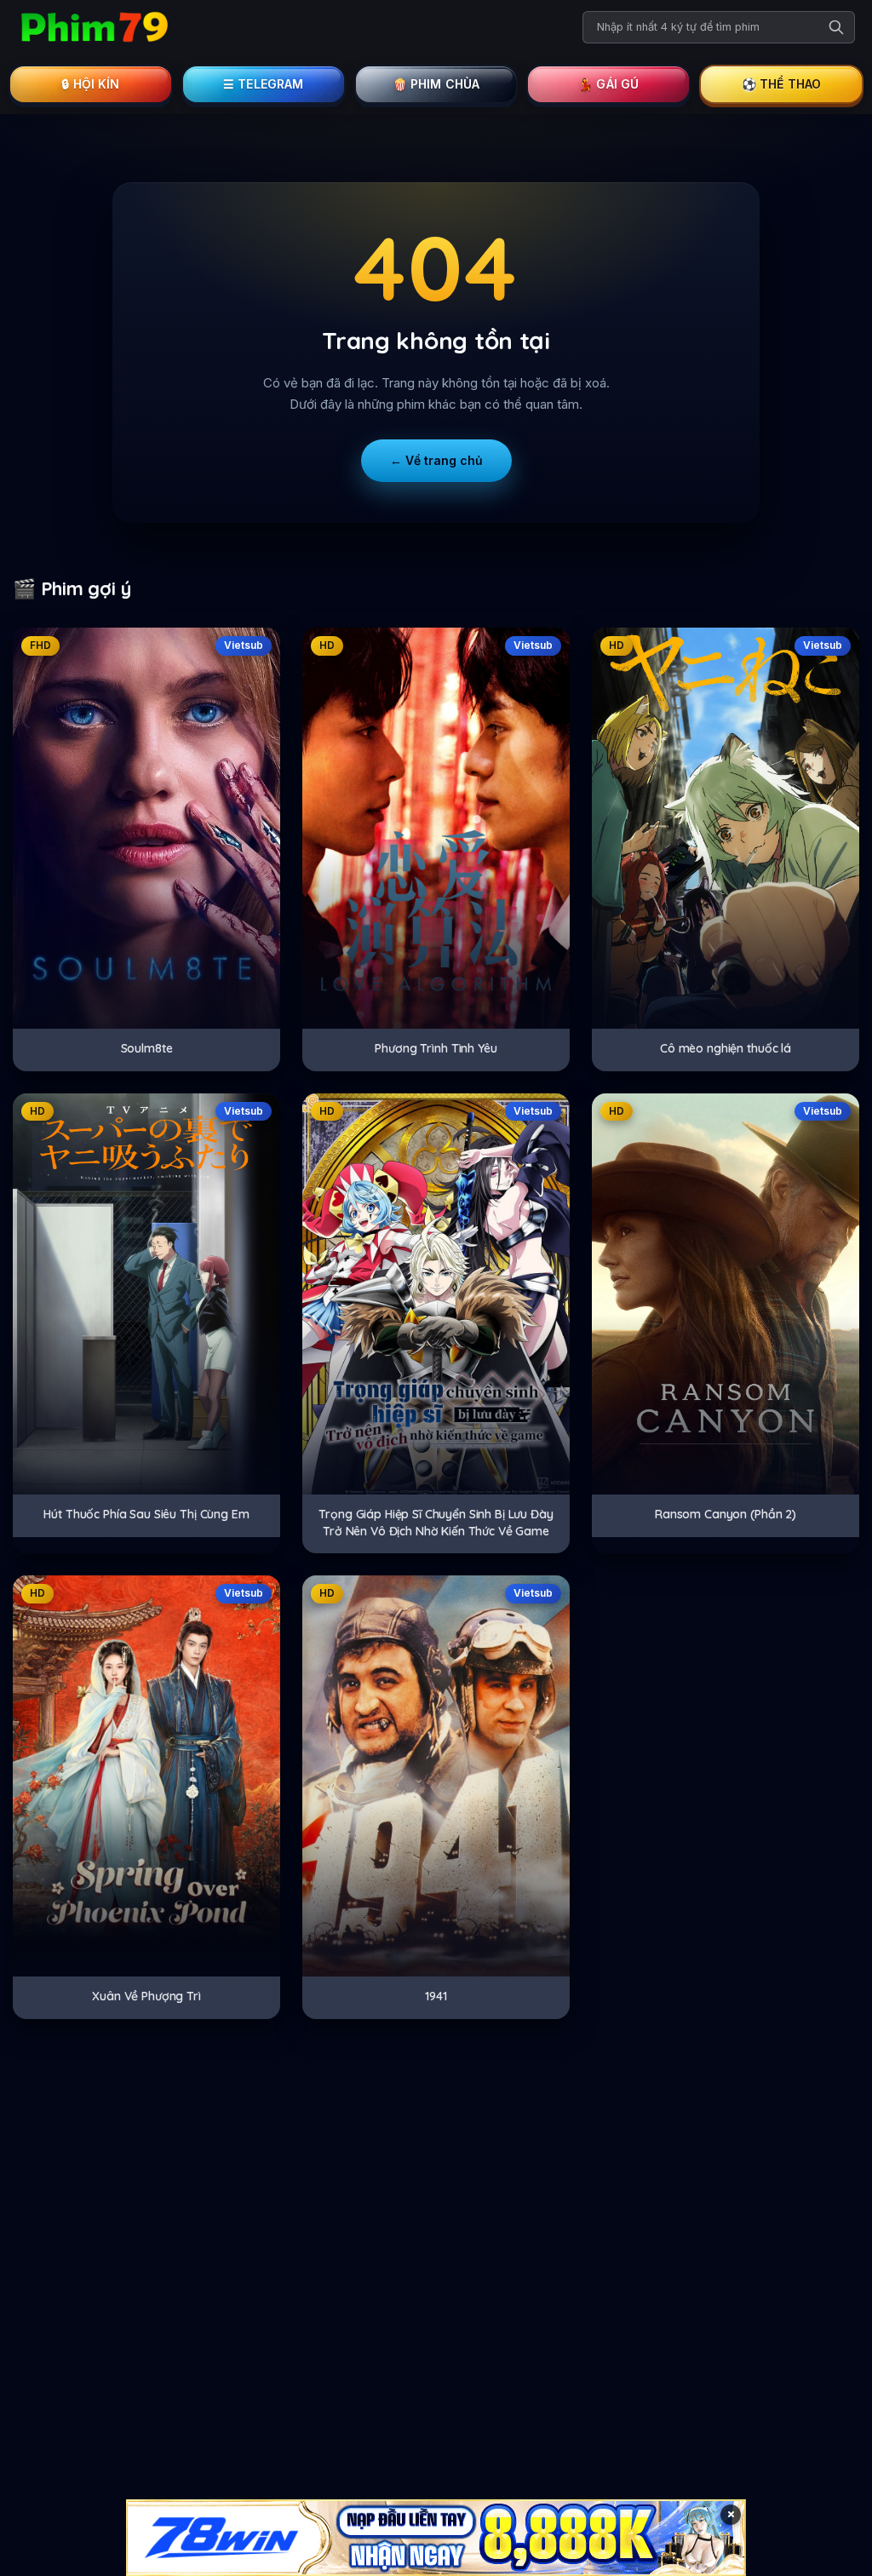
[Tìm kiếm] (836, 27)
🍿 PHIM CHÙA (436, 84)
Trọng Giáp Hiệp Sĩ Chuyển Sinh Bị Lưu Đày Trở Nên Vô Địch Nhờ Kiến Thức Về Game (436, 1523)
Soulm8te (147, 1048)
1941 (436, 1996)
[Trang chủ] (94, 27)
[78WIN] (436, 2538)
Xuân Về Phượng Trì (146, 1996)
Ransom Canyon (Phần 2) (726, 1514)
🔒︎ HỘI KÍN (90, 84)
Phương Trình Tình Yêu (436, 1048)
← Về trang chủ (436, 460)
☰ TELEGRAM (264, 84)
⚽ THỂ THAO (782, 84)
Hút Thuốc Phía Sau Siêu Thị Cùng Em (146, 1514)
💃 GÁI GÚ (608, 84)
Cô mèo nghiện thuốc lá (726, 1048)
